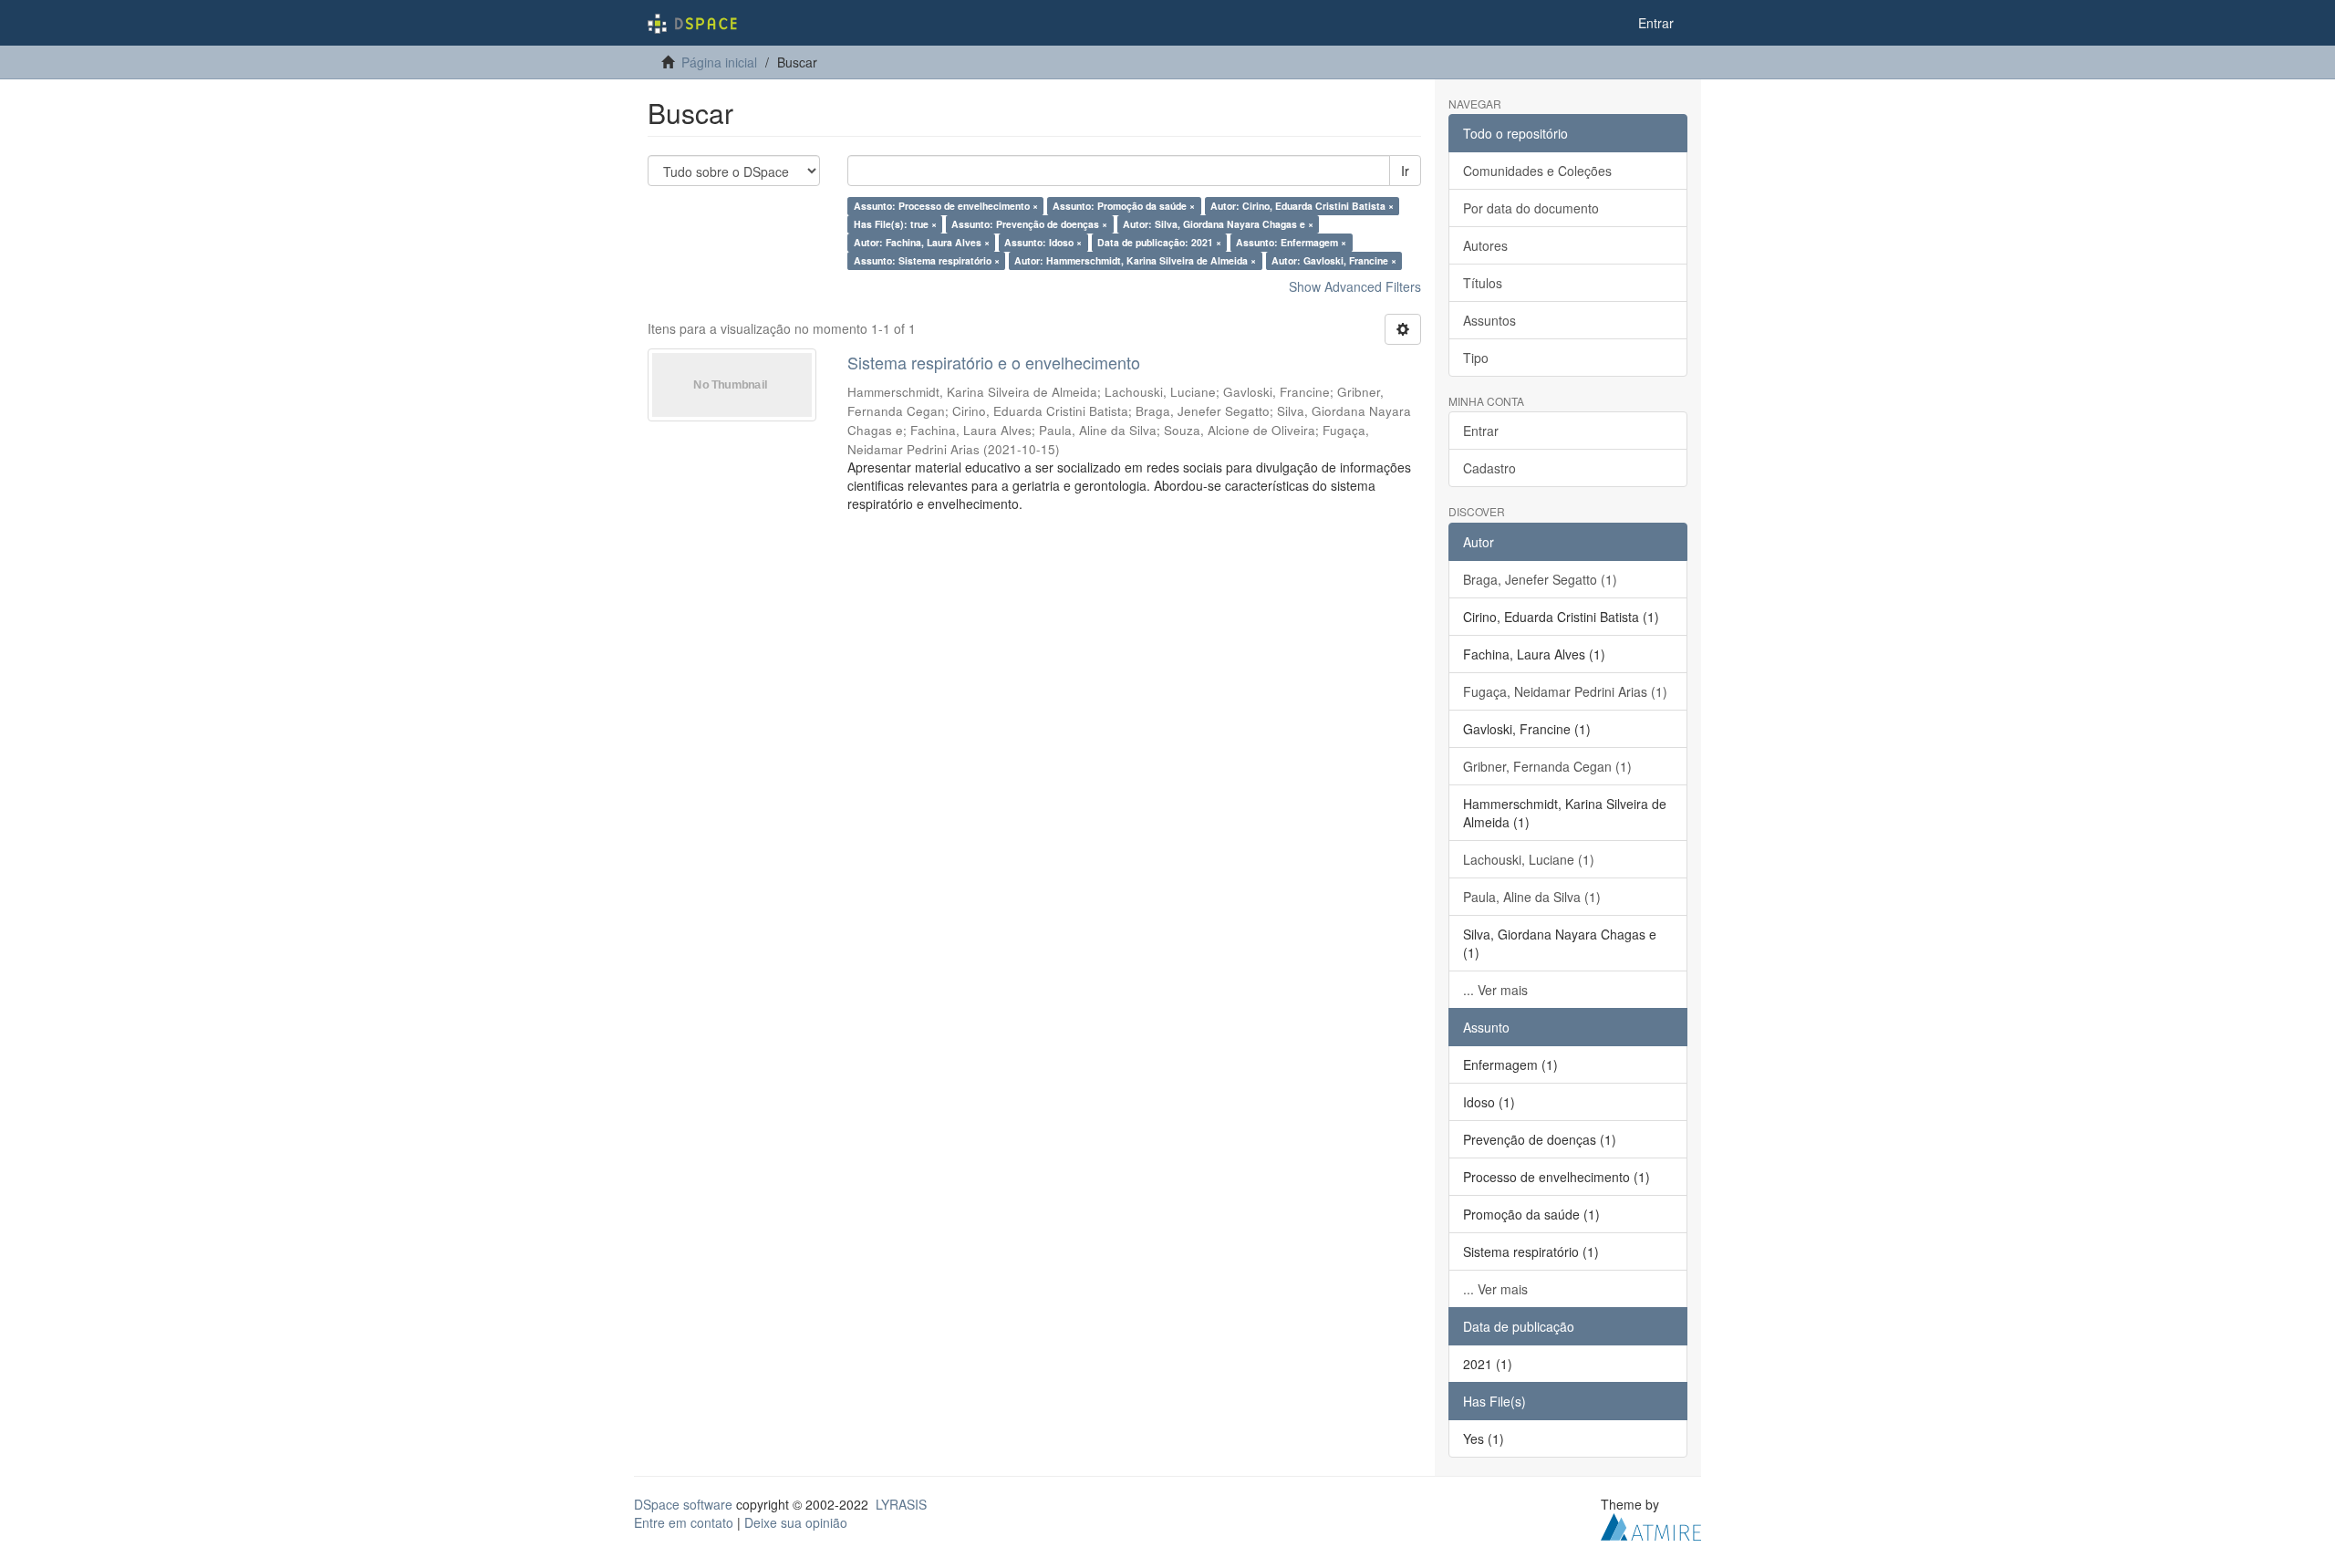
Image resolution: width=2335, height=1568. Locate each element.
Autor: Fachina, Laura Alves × (922, 242)
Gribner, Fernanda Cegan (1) (1547, 766)
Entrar (1481, 431)
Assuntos (1489, 320)
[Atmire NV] (1651, 1524)
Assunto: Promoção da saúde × (1124, 206)
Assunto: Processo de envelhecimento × (946, 206)
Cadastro (1489, 468)
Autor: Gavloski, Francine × (1334, 260)
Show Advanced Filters (1355, 286)
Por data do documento (1531, 208)
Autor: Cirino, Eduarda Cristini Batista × (1302, 206)
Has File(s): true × (895, 224)
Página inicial (719, 62)
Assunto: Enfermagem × (1291, 242)
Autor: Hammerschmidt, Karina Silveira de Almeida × (1135, 260)
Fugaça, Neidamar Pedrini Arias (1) (1565, 691)
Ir (1405, 171)
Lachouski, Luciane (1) (1529, 859)
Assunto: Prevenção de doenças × (1029, 224)
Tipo (1476, 358)
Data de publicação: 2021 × (1159, 242)
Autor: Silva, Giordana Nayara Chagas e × (1218, 224)
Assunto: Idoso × (1043, 242)
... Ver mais (1495, 990)
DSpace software (683, 1504)
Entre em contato (684, 1522)
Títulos (1483, 283)
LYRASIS (901, 1504)
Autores (1485, 245)
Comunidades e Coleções (1537, 171)
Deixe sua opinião (796, 1522)
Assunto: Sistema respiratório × (927, 260)
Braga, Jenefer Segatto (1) (1540, 579)
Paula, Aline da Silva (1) (1532, 897)
